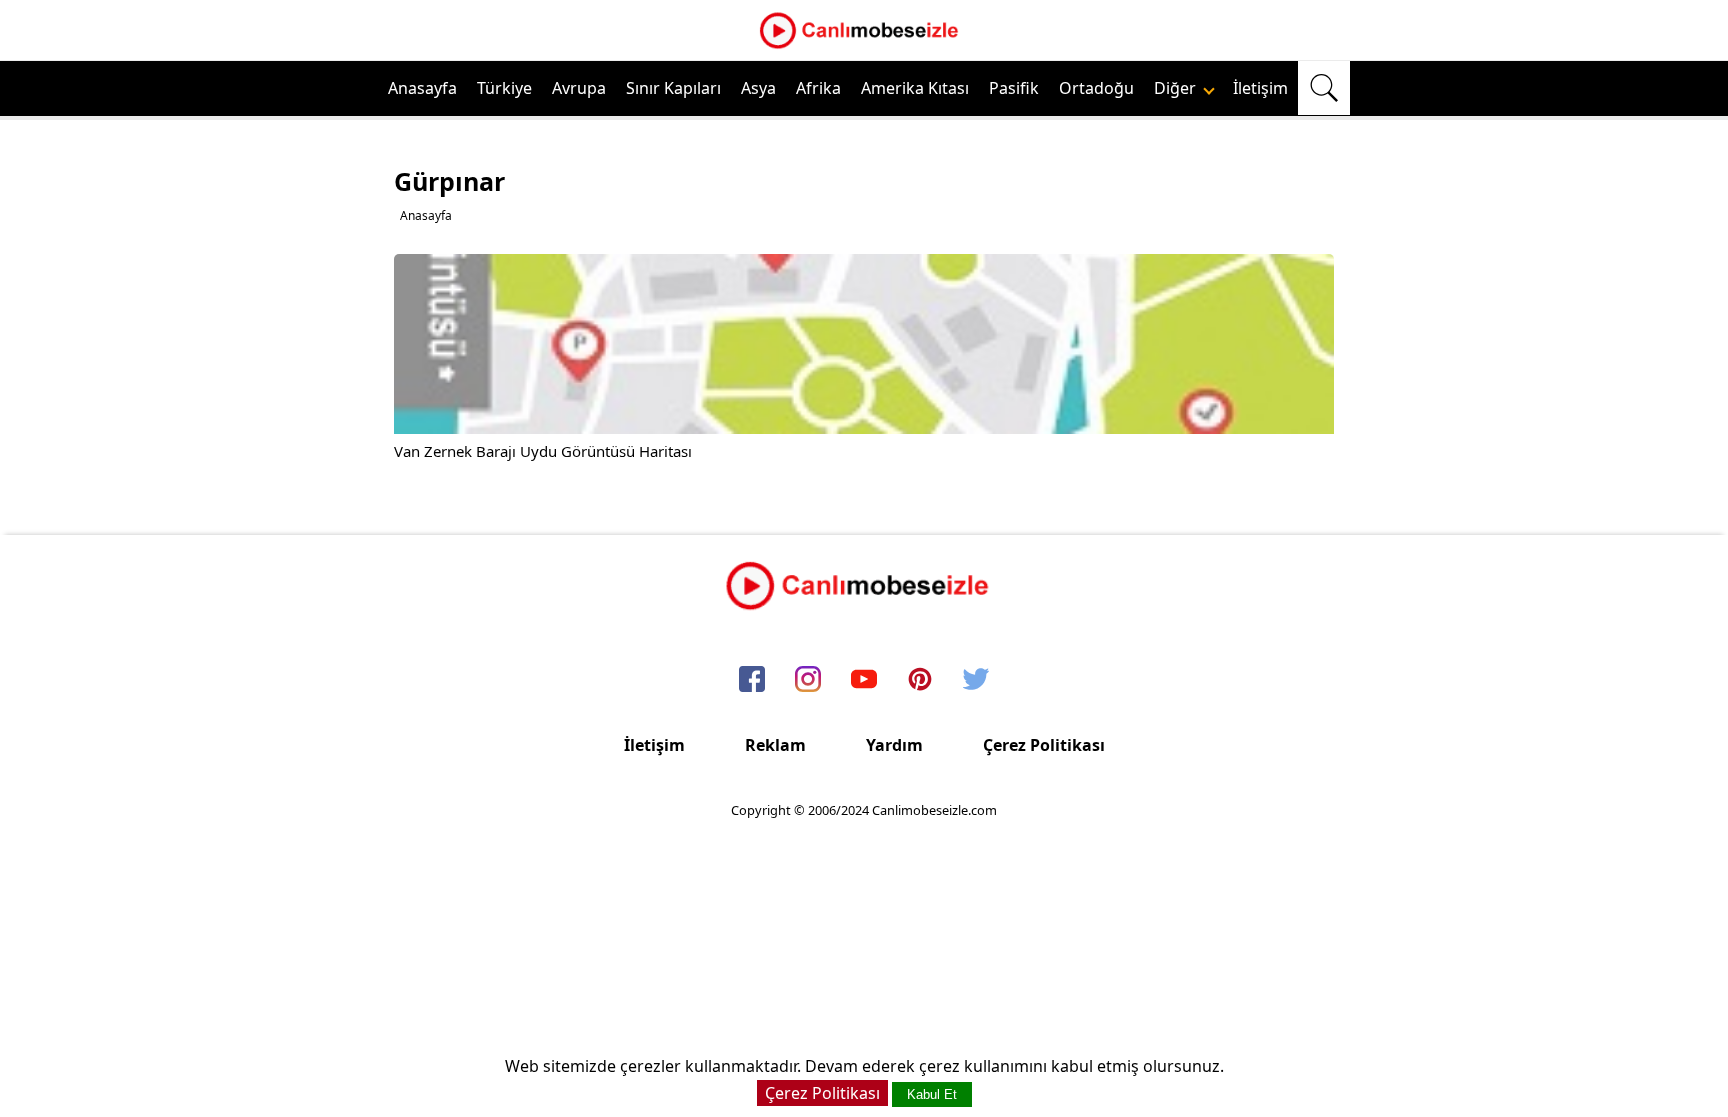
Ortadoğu (1096, 88)
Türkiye (504, 88)
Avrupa (579, 88)
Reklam (775, 745)
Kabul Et (932, 1094)
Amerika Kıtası (915, 88)
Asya (758, 88)
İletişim (1260, 88)
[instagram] (808, 680)
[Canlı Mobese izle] (864, 46)
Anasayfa (422, 88)
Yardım (894, 745)
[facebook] (752, 680)
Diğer (1177, 88)
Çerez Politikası (1044, 745)
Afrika (818, 88)
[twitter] (976, 680)
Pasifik (1014, 88)
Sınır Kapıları (673, 88)
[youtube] (864, 680)
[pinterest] (920, 680)
